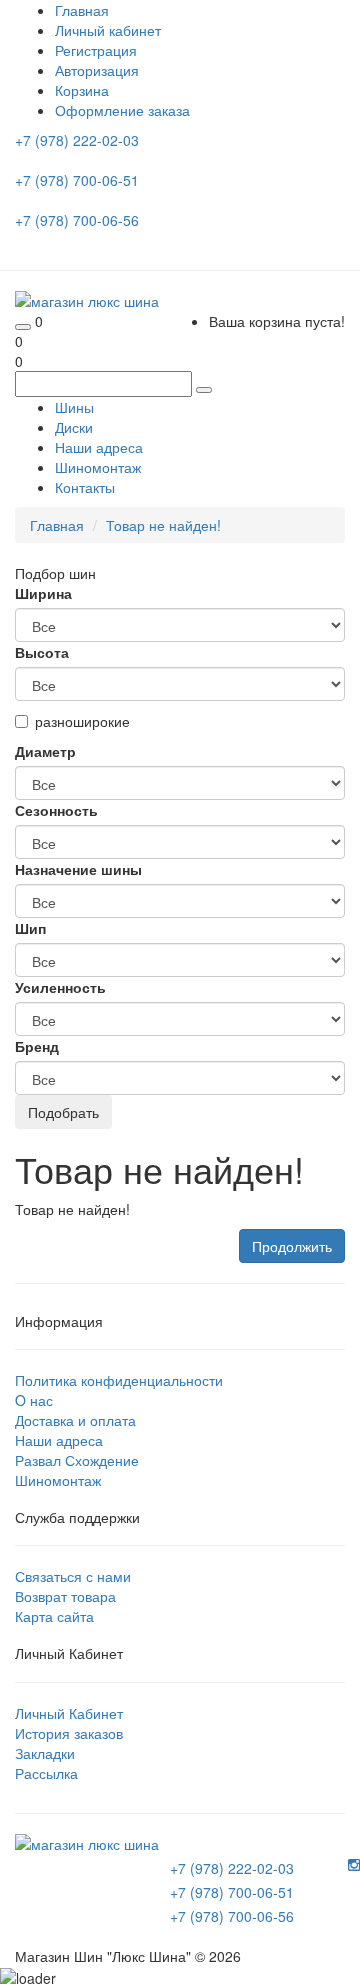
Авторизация (97, 70)
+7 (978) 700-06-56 (79, 220)
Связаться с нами (73, 1576)
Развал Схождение (77, 1460)
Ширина (43, 593)
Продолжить (292, 1246)
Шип (30, 928)
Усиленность (60, 987)
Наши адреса (99, 447)
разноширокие (82, 721)
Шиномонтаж (98, 467)
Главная (57, 525)
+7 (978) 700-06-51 (79, 180)
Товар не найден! (163, 525)
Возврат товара (65, 1596)
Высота (42, 652)
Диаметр (45, 751)
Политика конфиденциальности (119, 1380)
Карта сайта (54, 1616)
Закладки (45, 1753)
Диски (74, 427)
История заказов (69, 1733)
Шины (74, 407)
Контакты (85, 487)
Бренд (37, 1046)
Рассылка (46, 1773)
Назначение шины (78, 869)
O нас (34, 1400)
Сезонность (56, 810)
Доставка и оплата (75, 1420)
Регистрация (96, 50)
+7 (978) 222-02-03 (79, 140)
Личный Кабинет (69, 1713)
